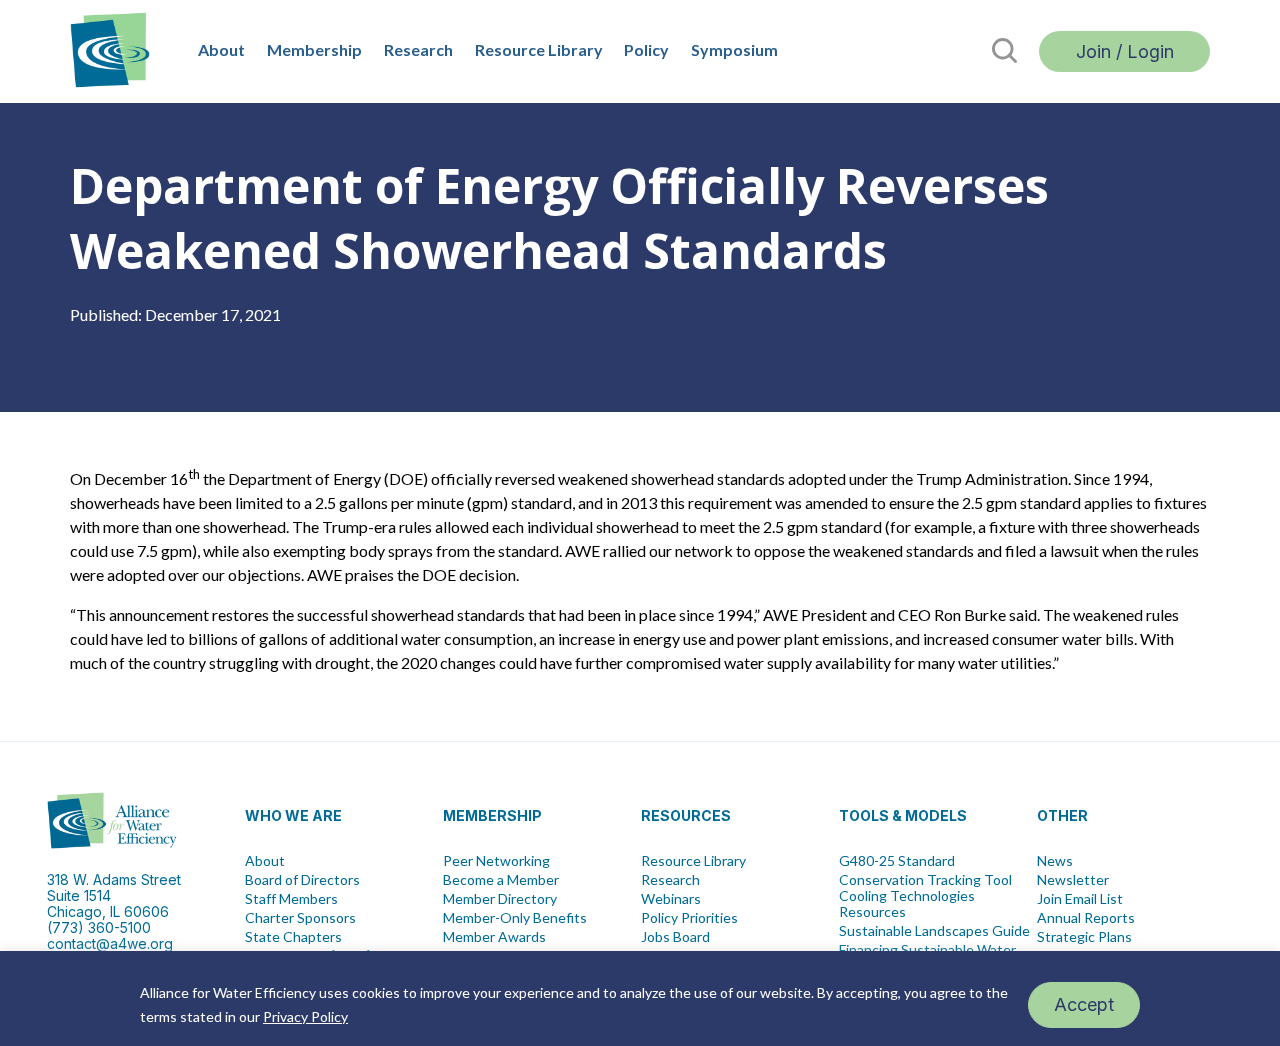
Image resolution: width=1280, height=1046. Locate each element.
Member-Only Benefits (515, 918)
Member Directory (500, 899)
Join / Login (1125, 51)
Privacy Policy (305, 1016)
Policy (646, 49)
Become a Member (501, 880)
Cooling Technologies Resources (907, 904)
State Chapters (293, 937)
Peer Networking (496, 861)
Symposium (734, 49)
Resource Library (539, 49)
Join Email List (1080, 899)
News (1055, 861)
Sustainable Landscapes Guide (934, 931)
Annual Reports (1086, 918)
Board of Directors (302, 880)
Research (418, 49)
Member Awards (494, 937)
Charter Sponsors (300, 918)
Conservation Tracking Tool (925, 880)
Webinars (671, 899)
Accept (1084, 1004)
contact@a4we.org (110, 943)
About (221, 49)
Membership (314, 49)
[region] (640, 998)
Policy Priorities (689, 918)
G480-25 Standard (897, 861)
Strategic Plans (1084, 937)
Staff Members (291, 899)
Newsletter (1073, 880)
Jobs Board (675, 937)
